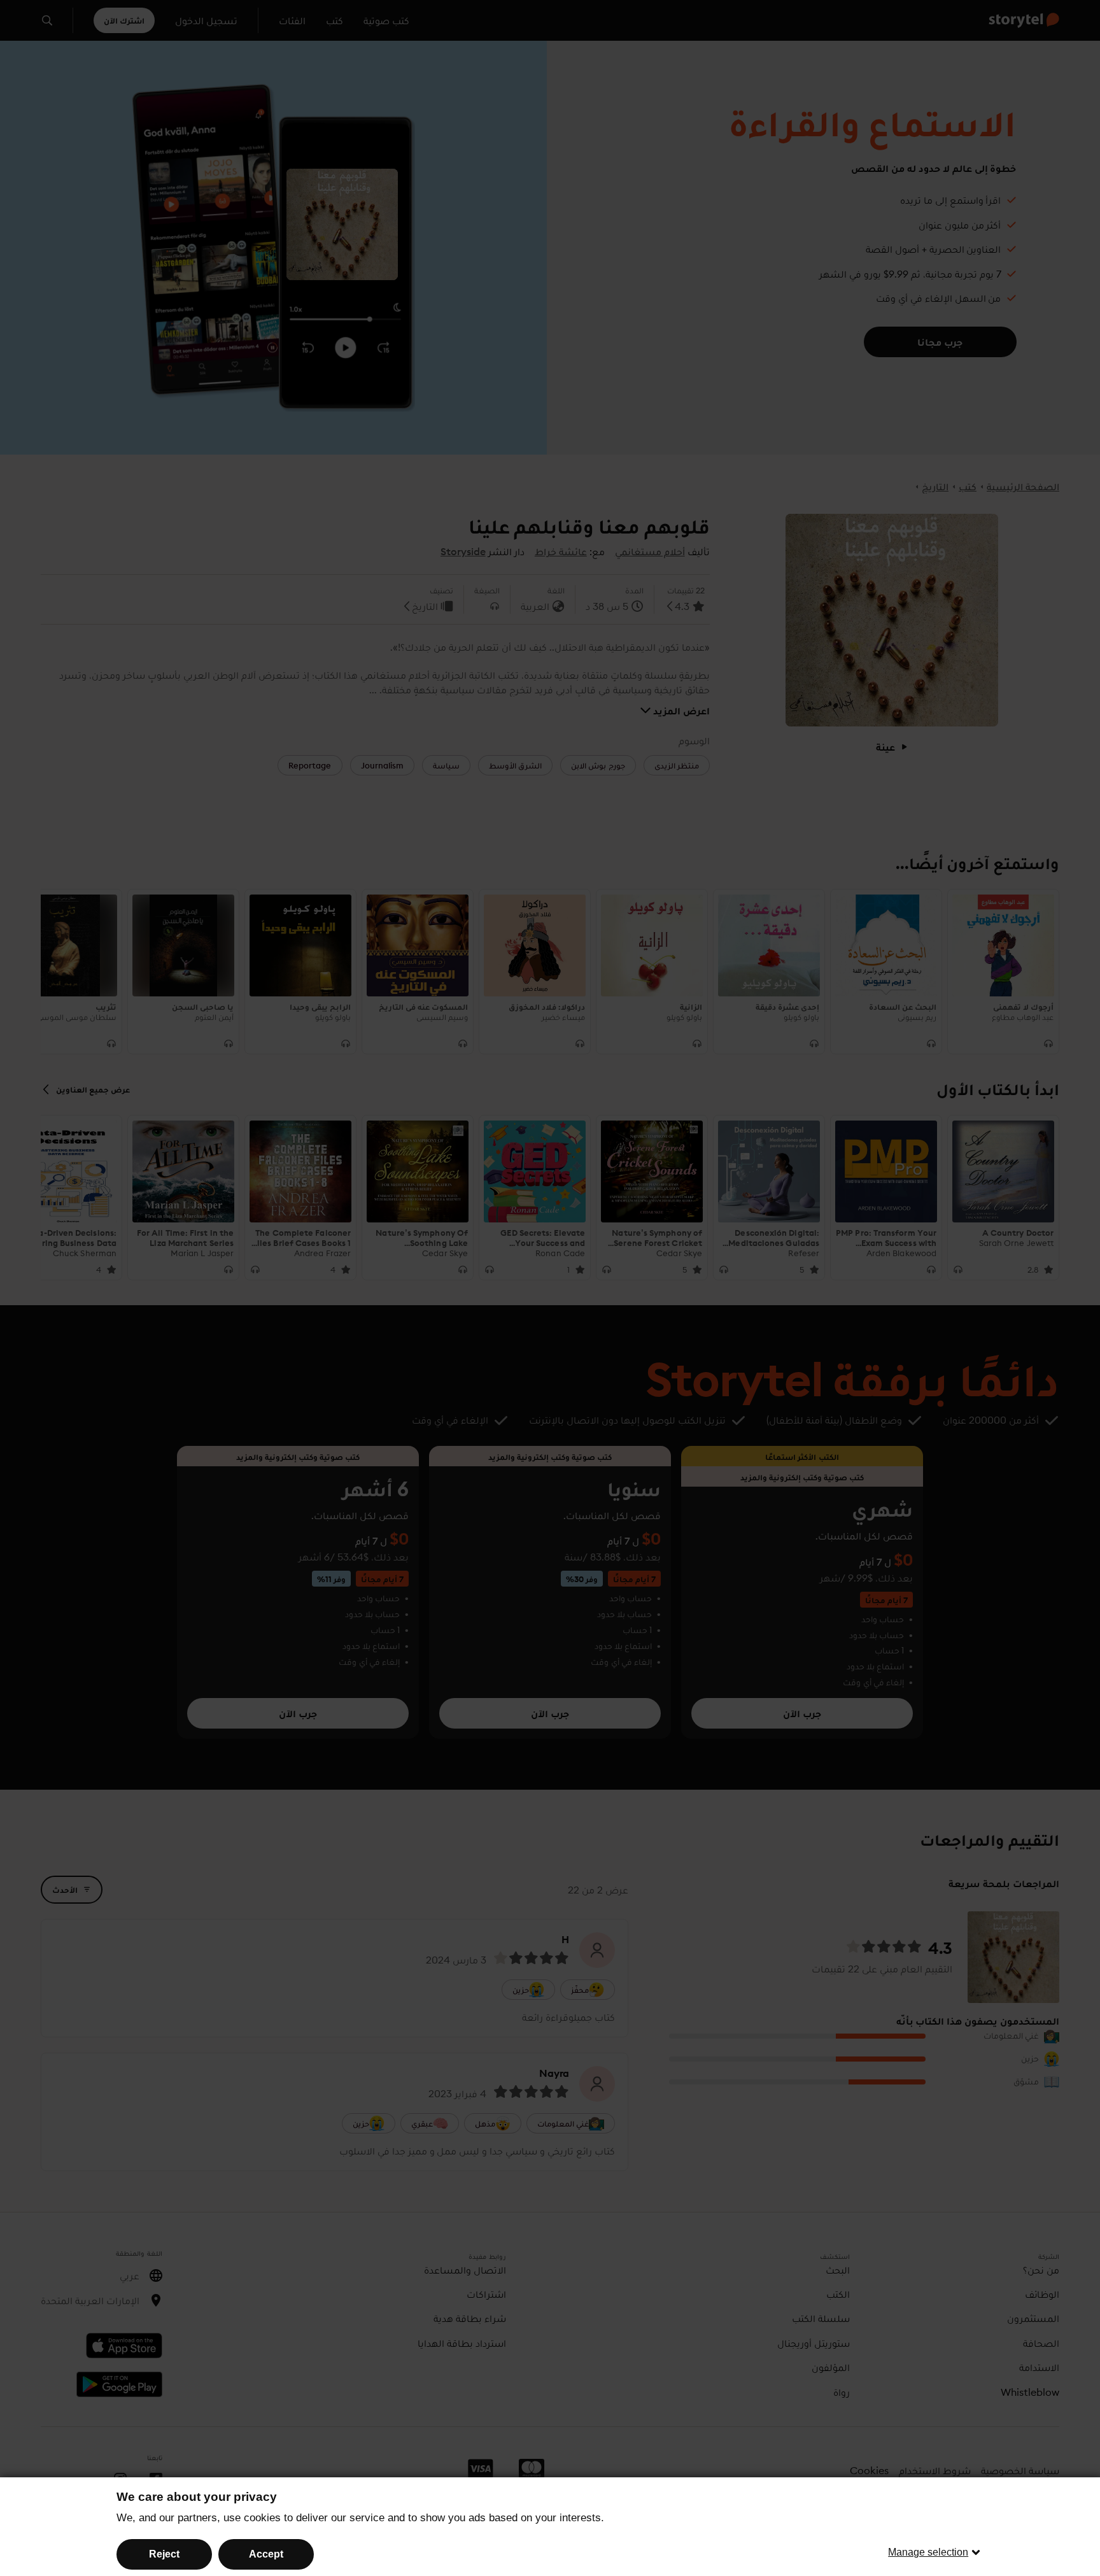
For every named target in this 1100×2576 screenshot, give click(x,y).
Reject (164, 2554)
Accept (266, 2554)
